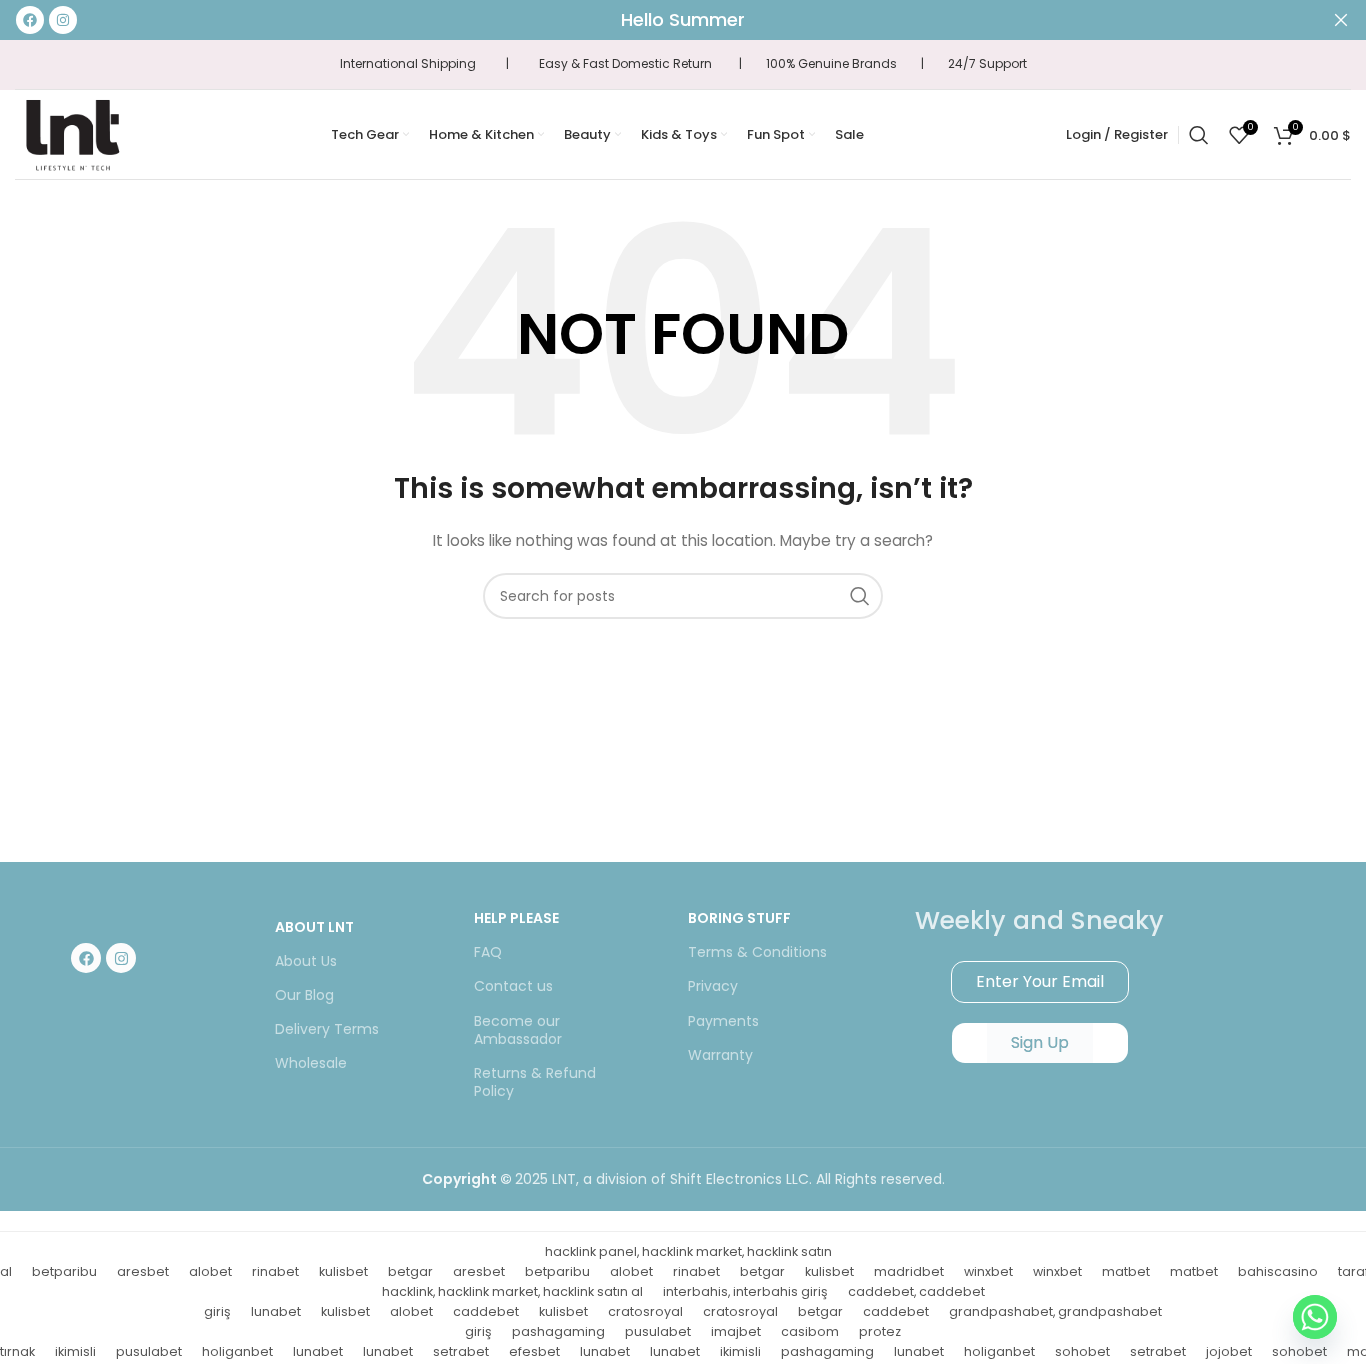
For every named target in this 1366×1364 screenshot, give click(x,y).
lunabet (276, 1311)
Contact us (513, 986)
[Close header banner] (1341, 20)
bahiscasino (1278, 1271)
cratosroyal (645, 1311)
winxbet (988, 1271)
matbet (1126, 1271)
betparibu (64, 1271)
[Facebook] (86, 958)
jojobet (1229, 1351)
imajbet (736, 1331)
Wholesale (311, 1063)
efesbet (534, 1351)
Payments (723, 1021)
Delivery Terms (327, 1029)
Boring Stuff (739, 918)
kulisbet (343, 1271)
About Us (306, 961)
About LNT (314, 927)
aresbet (143, 1271)
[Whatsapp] (1315, 1317)
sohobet (1082, 1351)
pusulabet (658, 1331)
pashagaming (558, 1331)
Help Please (516, 918)
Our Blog (304, 995)
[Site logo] (72, 133)
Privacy (713, 986)
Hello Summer (683, 19)
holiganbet (237, 1351)
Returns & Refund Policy (535, 1082)
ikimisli (75, 1351)
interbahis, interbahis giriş (745, 1291)
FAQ (488, 952)
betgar (410, 1271)
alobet (210, 1271)
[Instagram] (121, 958)
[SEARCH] (860, 596)
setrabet (461, 1351)
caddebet (486, 1311)
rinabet (275, 1271)
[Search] (1199, 135)
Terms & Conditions (757, 952)
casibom (810, 1331)
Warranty (720, 1055)
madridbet (909, 1271)
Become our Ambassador (518, 1030)
